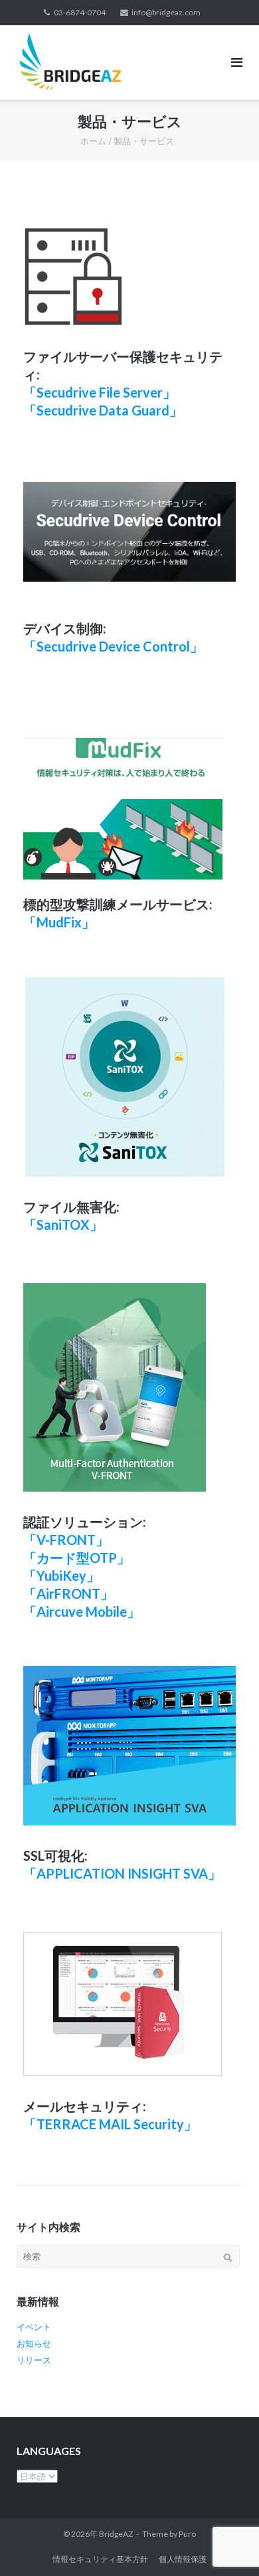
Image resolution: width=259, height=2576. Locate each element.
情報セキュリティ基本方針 (100, 2559)
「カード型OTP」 (77, 1558)
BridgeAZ (116, 2534)
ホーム (93, 141)
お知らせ (34, 2343)
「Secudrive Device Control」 (113, 646)
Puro (187, 2534)
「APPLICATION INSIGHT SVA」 (122, 1873)
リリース (34, 2360)
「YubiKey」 (61, 1576)
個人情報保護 (183, 2559)
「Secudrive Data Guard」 (103, 410)
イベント (34, 2327)
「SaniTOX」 (63, 1225)
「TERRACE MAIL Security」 (110, 2124)
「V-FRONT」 (66, 1540)
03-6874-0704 (80, 12)
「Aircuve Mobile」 (82, 1611)
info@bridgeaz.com (166, 12)
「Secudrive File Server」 (100, 392)
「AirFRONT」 (68, 1593)
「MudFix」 (59, 922)
